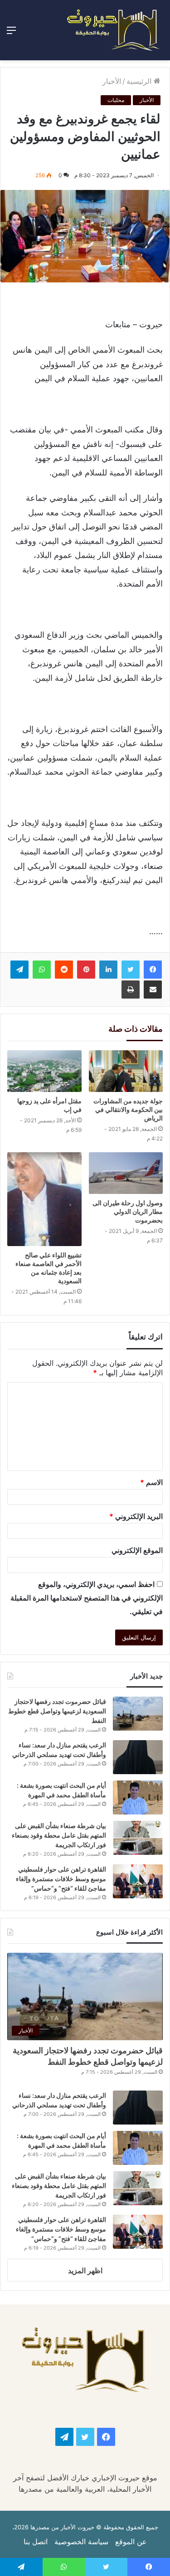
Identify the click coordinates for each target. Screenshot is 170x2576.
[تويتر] (131, 970)
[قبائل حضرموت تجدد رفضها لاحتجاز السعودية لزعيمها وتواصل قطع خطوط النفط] (138, 1714)
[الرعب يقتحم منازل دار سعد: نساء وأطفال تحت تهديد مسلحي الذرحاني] (138, 1757)
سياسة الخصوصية (81, 2542)
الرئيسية (140, 81)
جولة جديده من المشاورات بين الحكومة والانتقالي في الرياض (128, 1109)
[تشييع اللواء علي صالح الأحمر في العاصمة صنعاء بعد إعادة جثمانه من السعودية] (44, 1199)
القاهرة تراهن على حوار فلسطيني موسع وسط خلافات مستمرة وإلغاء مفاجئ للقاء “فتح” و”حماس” (61, 1879)
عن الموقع (131, 2542)
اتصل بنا (36, 2542)
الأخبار (112, 81)
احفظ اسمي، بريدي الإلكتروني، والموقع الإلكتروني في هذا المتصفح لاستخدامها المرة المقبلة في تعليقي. (87, 1598)
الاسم (151, 1482)
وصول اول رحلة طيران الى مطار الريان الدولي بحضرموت (128, 1211)
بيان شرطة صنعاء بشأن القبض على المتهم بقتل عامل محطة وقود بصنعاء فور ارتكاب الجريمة (59, 1835)
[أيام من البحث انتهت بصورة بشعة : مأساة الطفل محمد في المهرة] (138, 1797)
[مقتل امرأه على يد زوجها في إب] (44, 1071)
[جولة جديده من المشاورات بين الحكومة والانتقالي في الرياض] (126, 1071)
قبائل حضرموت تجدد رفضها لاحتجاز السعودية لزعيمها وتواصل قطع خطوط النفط (57, 1711)
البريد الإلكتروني (136, 1516)
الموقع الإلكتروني (137, 1550)
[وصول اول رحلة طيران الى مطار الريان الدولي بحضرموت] (126, 1173)
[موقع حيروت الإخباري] (113, 30)
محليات (116, 100)
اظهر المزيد (85, 2270)
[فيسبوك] (153, 970)
